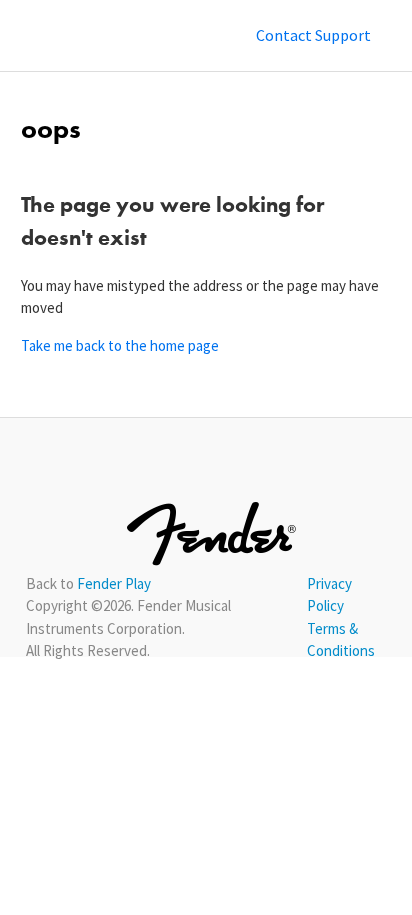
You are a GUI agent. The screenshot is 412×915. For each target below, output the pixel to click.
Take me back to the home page (120, 345)
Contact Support (313, 35)
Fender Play (114, 583)
